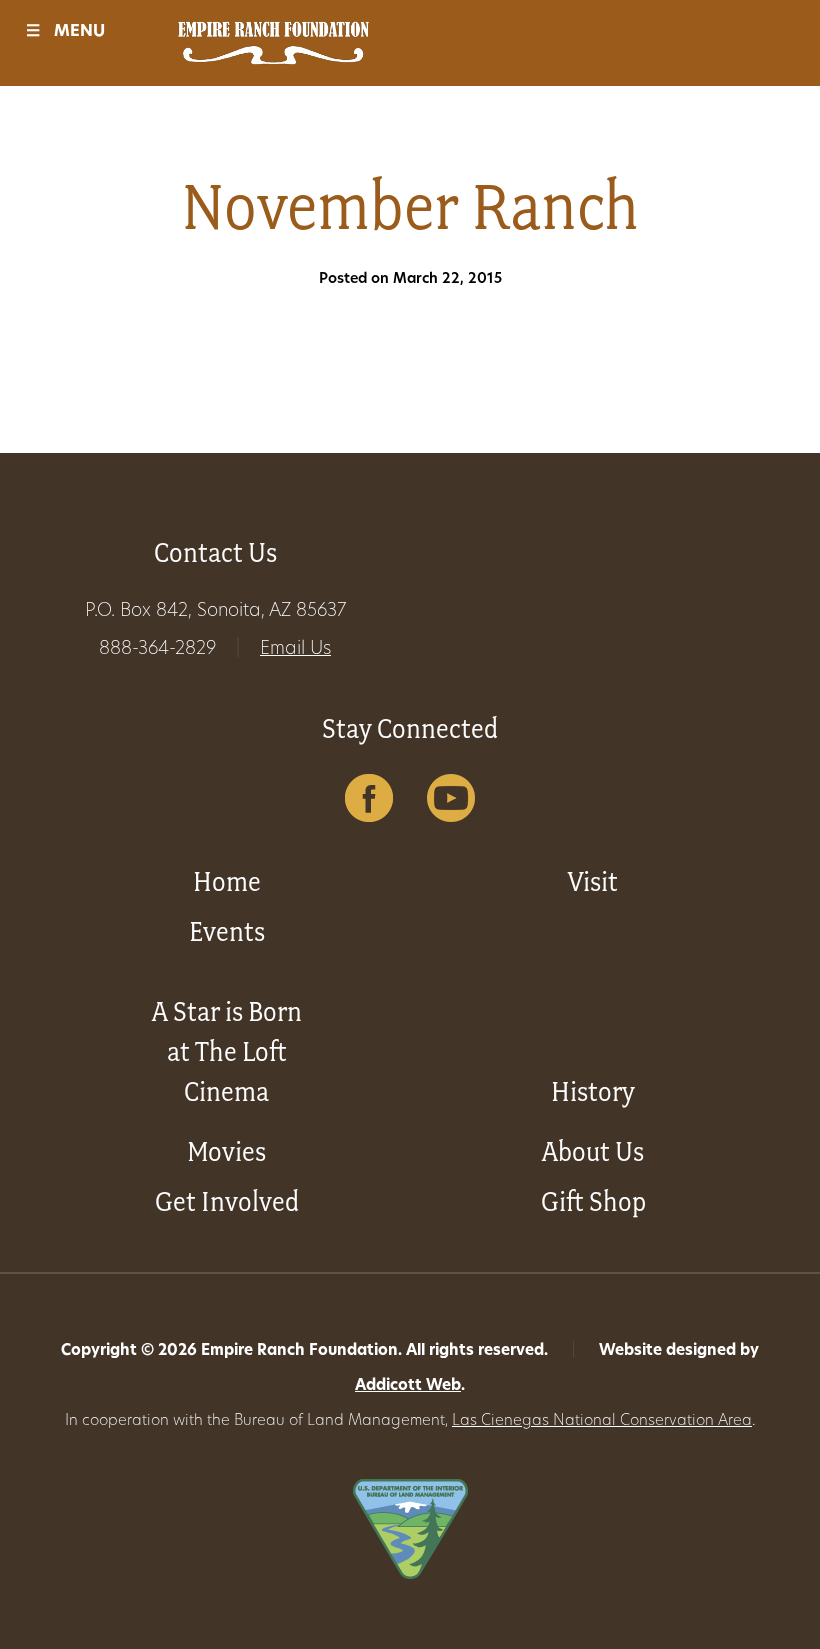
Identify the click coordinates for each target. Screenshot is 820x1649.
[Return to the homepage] (273, 43)
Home (227, 881)
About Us (593, 1151)
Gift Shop (593, 1201)
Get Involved (227, 1201)
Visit (593, 881)
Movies (226, 1151)
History (593, 1091)
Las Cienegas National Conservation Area (602, 1421)
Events (227, 931)
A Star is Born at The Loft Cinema (227, 1051)
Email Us (295, 650)
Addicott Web (408, 1386)
